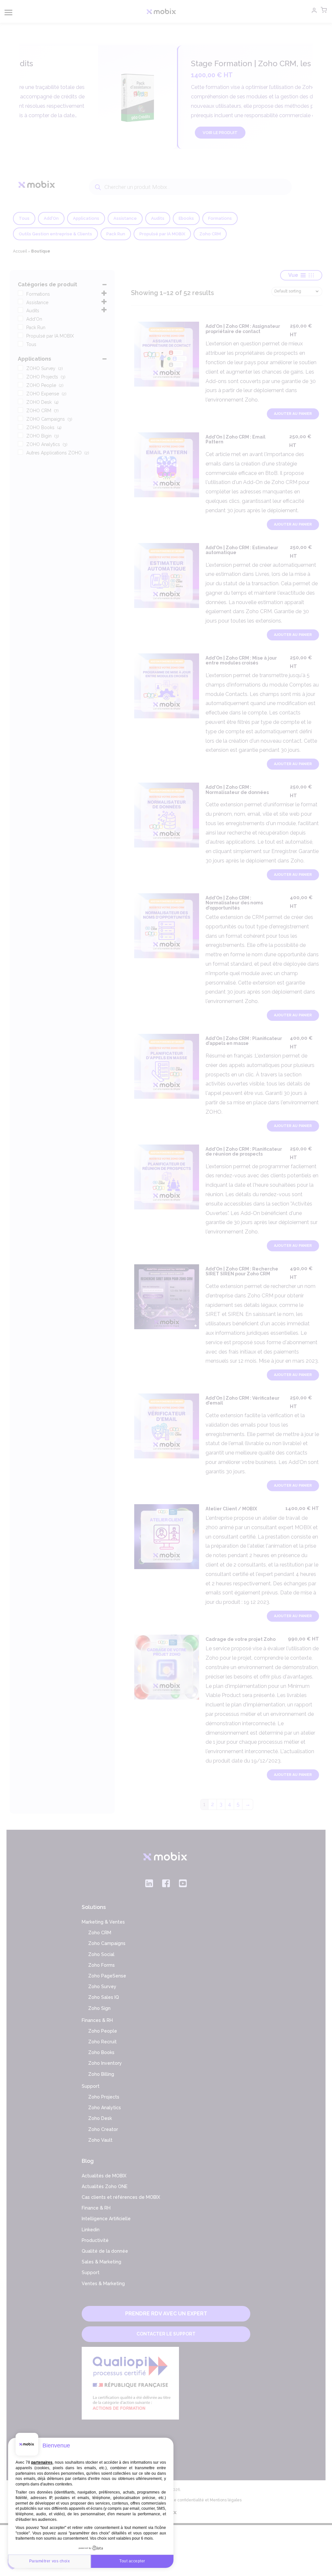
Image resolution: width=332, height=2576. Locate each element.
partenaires (42, 2462)
